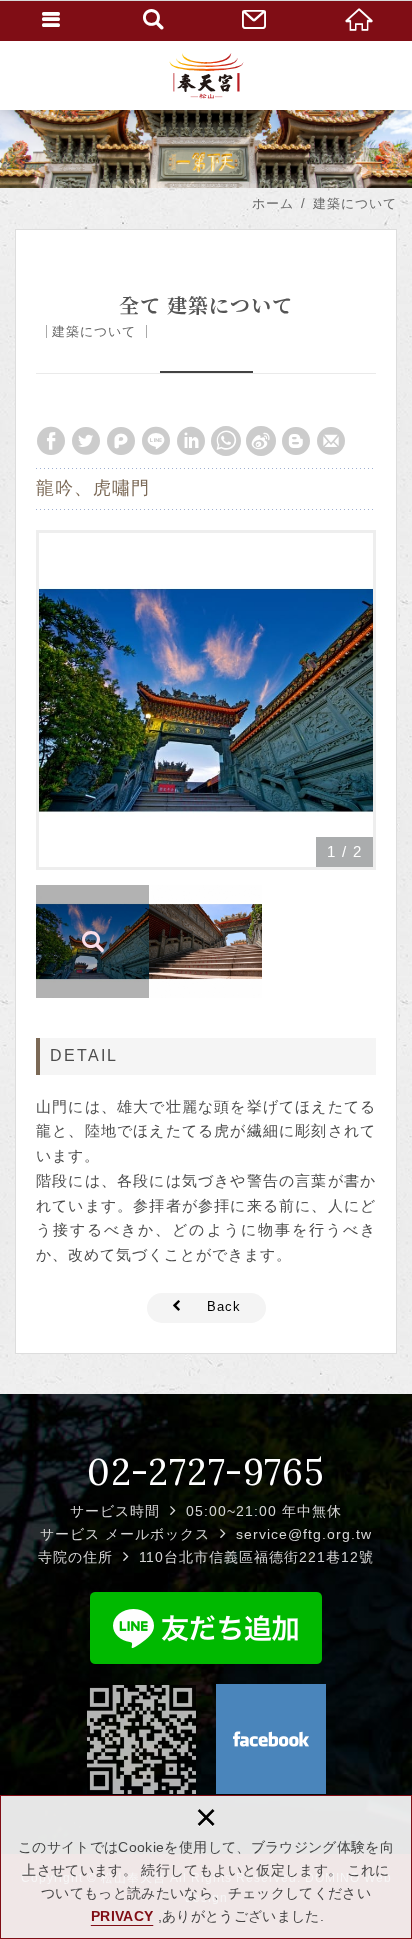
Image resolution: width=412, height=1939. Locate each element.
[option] (206, 700)
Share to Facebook (51, 441)
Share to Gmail (331, 441)
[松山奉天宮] (206, 75)
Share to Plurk (121, 441)
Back (224, 1306)
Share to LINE (156, 441)
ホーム (360, 20)
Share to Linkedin (191, 441)
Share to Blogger (296, 441)
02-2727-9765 (206, 1472)
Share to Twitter (86, 441)
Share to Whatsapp (226, 441)
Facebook (271, 1739)
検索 (154, 20)
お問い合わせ (257, 20)
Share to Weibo (261, 441)
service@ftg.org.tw (304, 1534)
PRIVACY (122, 1916)
